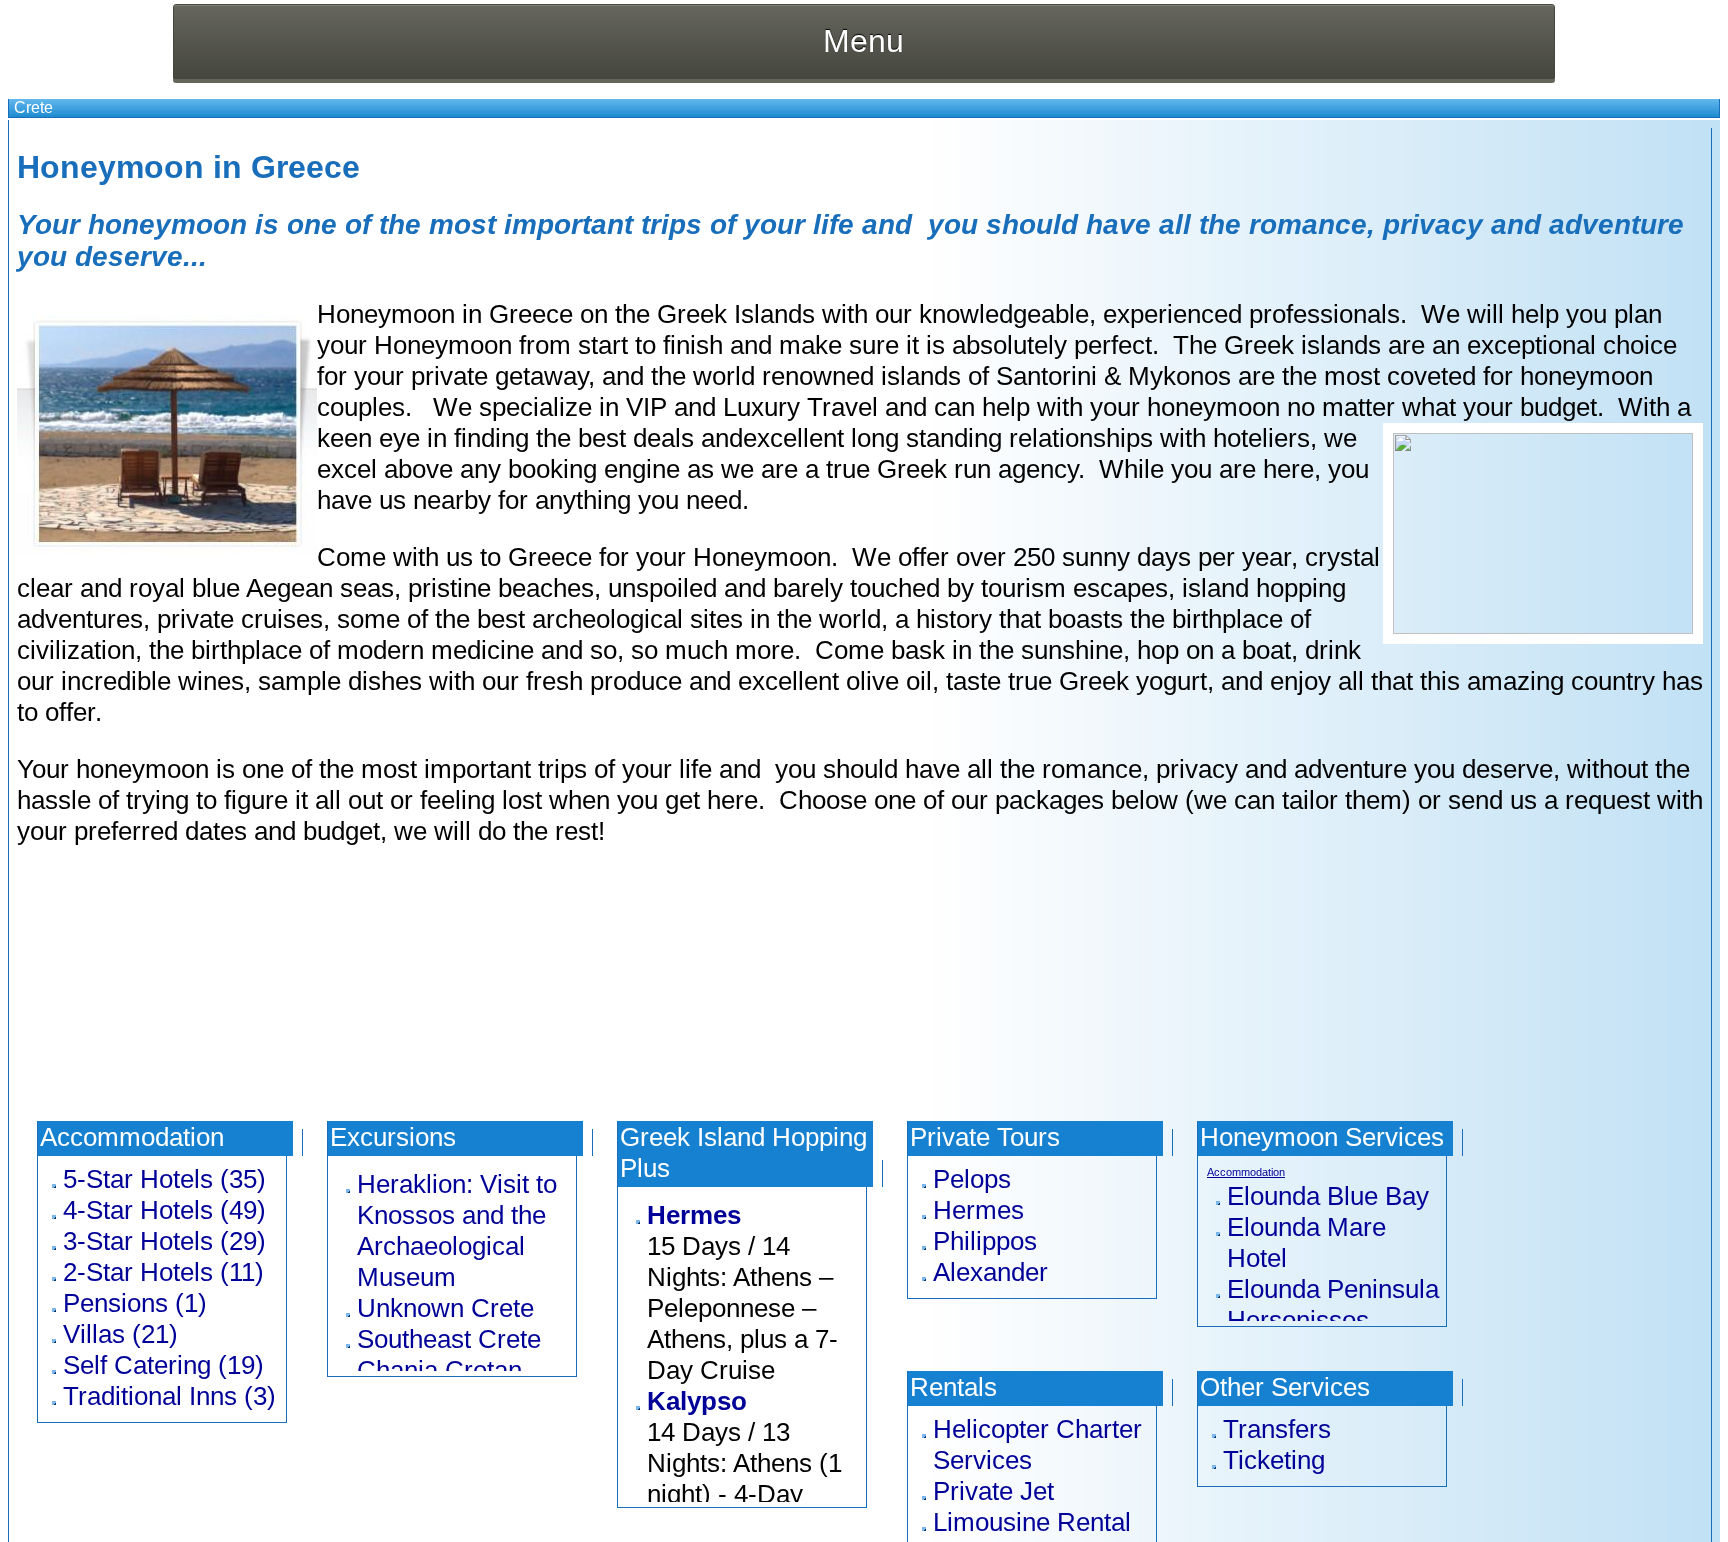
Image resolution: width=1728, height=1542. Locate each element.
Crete (33, 107)
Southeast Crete (449, 1339)
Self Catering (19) (163, 1365)
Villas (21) (120, 1334)
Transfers (1277, 1429)
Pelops (972, 1179)
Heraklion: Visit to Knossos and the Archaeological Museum (457, 1230)
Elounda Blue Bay (1328, 1196)
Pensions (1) (135, 1303)
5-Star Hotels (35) (164, 1179)
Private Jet (993, 1491)
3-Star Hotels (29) (164, 1241)
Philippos (985, 1241)
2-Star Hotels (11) (163, 1272)
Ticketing (1274, 1460)
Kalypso (697, 1401)
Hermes (694, 1215)
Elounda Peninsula (1333, 1289)
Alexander (990, 1272)
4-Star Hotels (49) (164, 1210)
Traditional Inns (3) (169, 1396)
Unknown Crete (445, 1308)
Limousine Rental (1032, 1522)
